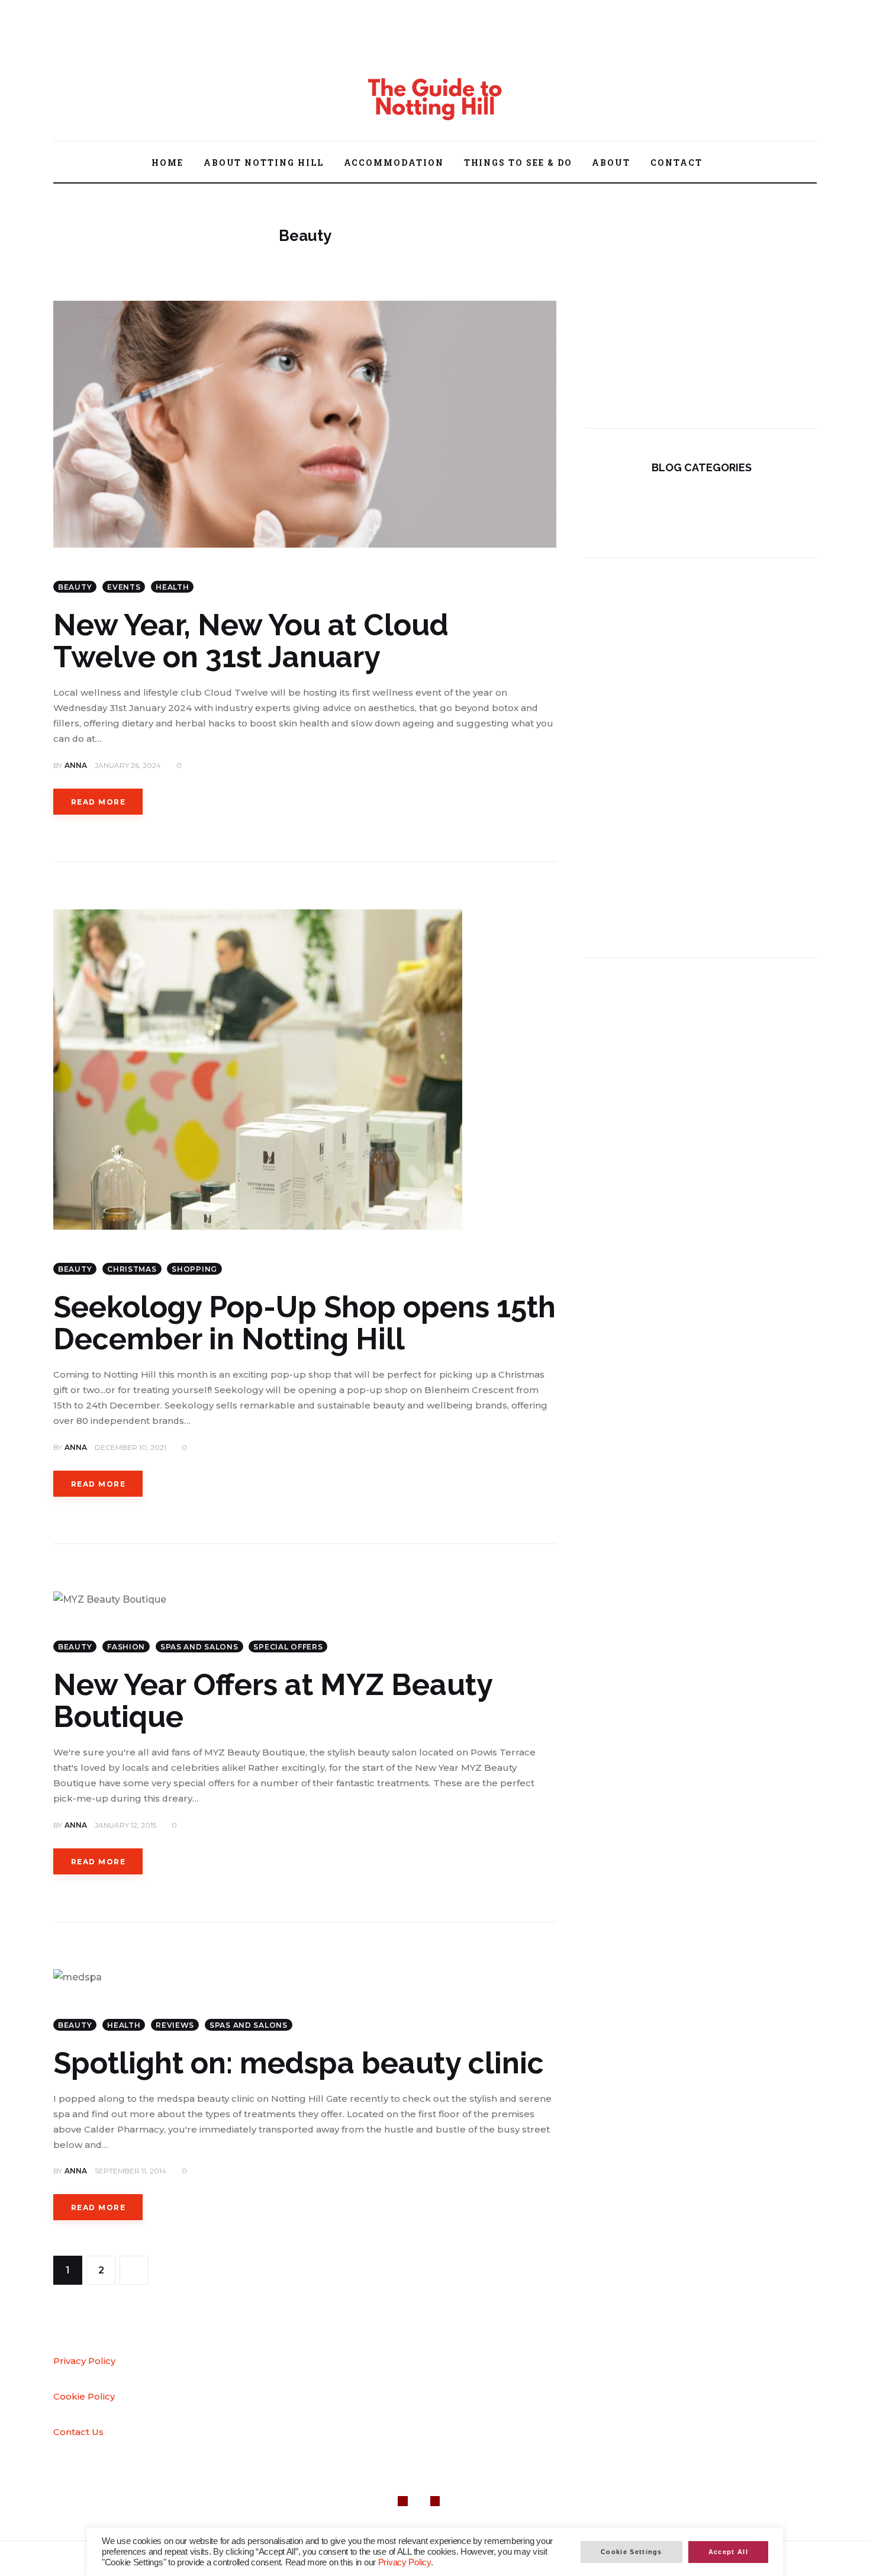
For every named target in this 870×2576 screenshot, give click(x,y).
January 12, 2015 (125, 1825)
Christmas (132, 1269)
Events (124, 587)
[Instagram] (123, 54)
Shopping (194, 1269)
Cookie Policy (84, 2396)
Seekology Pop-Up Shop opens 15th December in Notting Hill (304, 1323)
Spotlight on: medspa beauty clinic (299, 2063)
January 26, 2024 (128, 765)
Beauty (75, 587)
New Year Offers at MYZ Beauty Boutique (273, 1701)
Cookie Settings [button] (631, 2552)
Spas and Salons (199, 1647)
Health (172, 587)
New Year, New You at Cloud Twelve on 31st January (251, 641)
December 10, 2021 (130, 1447)
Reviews (175, 2025)
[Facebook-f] (71, 54)
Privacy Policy (84, 2361)
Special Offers (288, 1647)
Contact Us (78, 2432)
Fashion (126, 1647)
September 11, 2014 (130, 2171)
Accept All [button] (728, 2552)
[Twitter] (97, 54)
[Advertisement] (701, 310)
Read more (98, 802)
